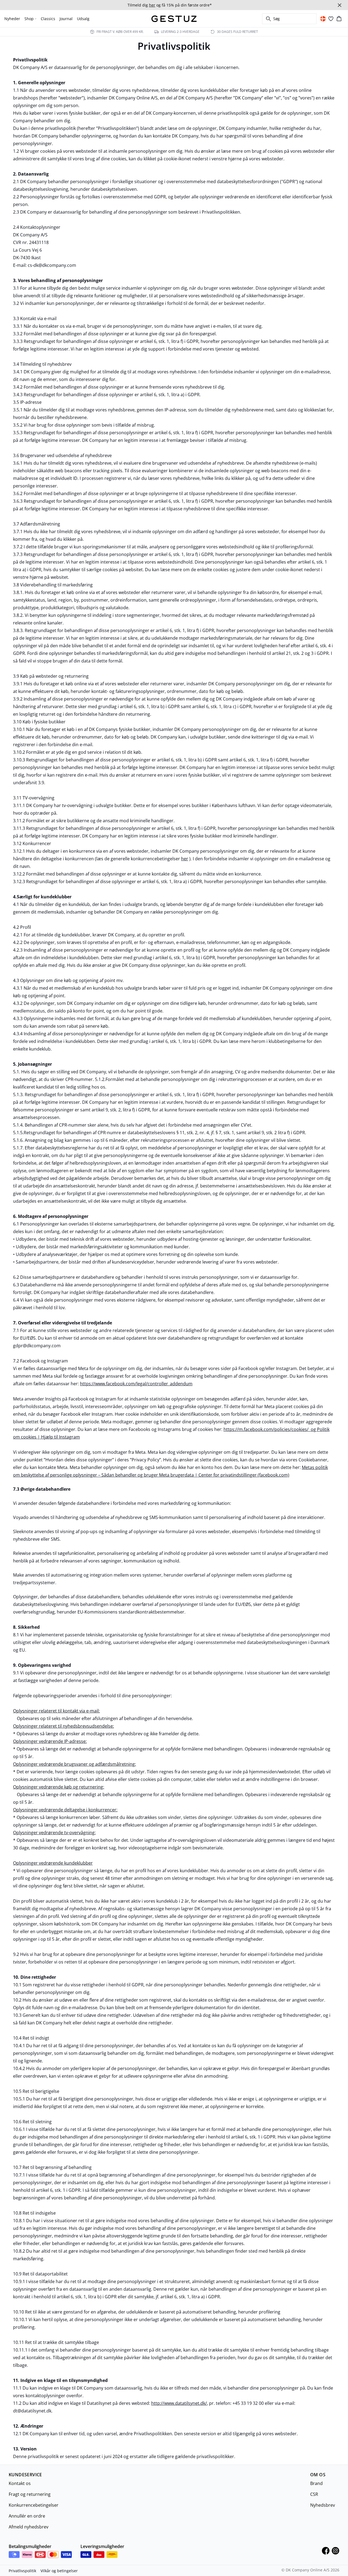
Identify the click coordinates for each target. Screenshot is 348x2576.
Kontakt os (20, 2483)
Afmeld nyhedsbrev (29, 2527)
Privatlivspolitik (22, 2571)
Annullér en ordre (27, 2516)
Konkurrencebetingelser (34, 2505)
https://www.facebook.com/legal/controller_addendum (136, 1384)
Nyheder (12, 19)
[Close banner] (340, 5)
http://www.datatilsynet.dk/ (179, 2403)
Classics (48, 19)
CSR (314, 2494)
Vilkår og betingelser (59, 2571)
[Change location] (323, 19)
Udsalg (83, 19)
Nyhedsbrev (323, 2505)
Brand (316, 2483)
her (185, 859)
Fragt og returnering (30, 2494)
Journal (66, 19)
